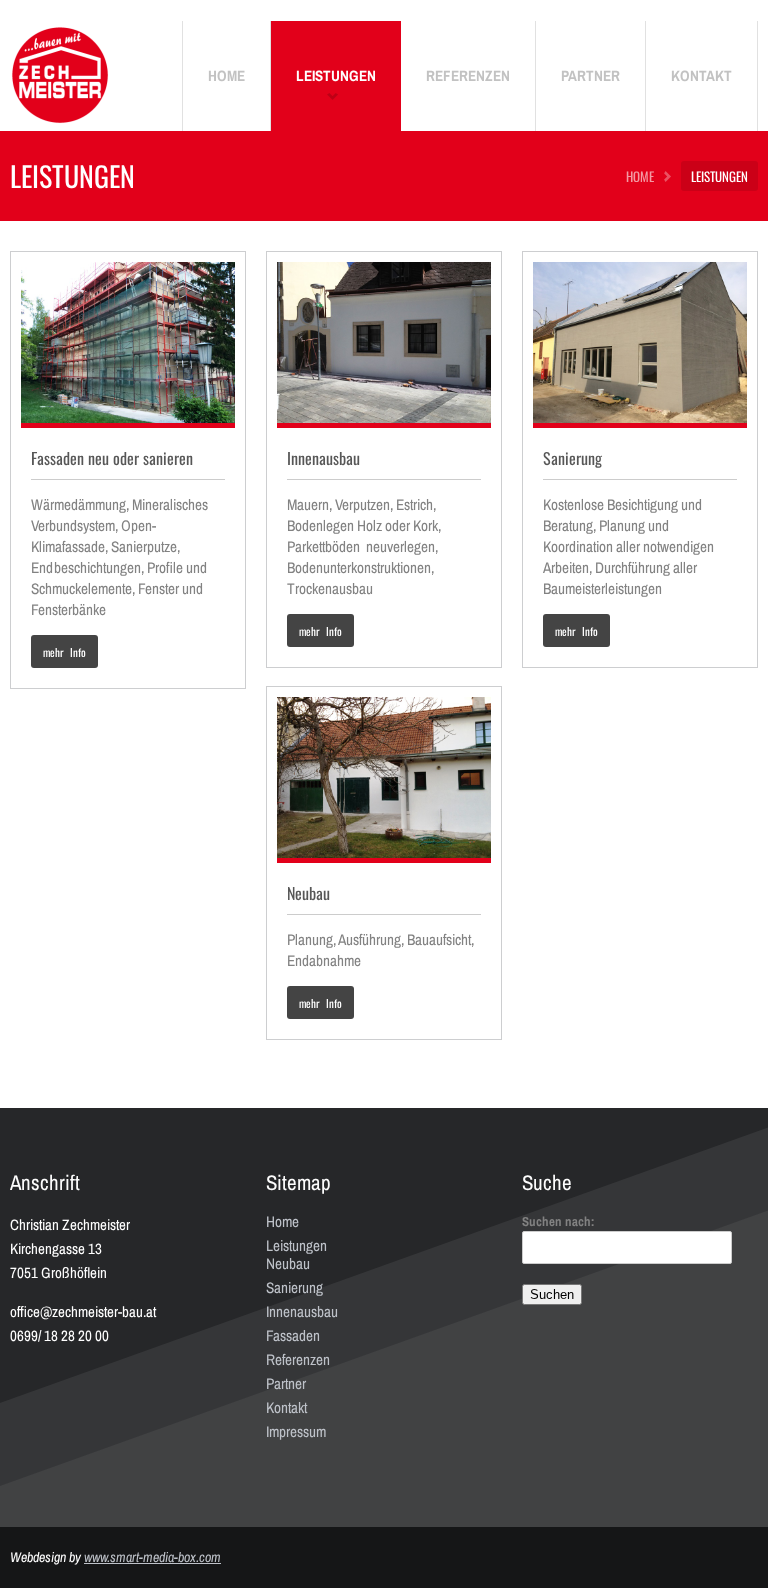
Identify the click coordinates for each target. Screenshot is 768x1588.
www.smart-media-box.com (152, 1557)
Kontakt (286, 1407)
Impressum (296, 1431)
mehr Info (64, 652)
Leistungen (296, 1245)
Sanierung (294, 1287)
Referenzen (298, 1359)
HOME (640, 176)
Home (282, 1221)
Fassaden (293, 1335)
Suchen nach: (558, 1221)
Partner (286, 1383)
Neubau (288, 1263)
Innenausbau (302, 1311)
